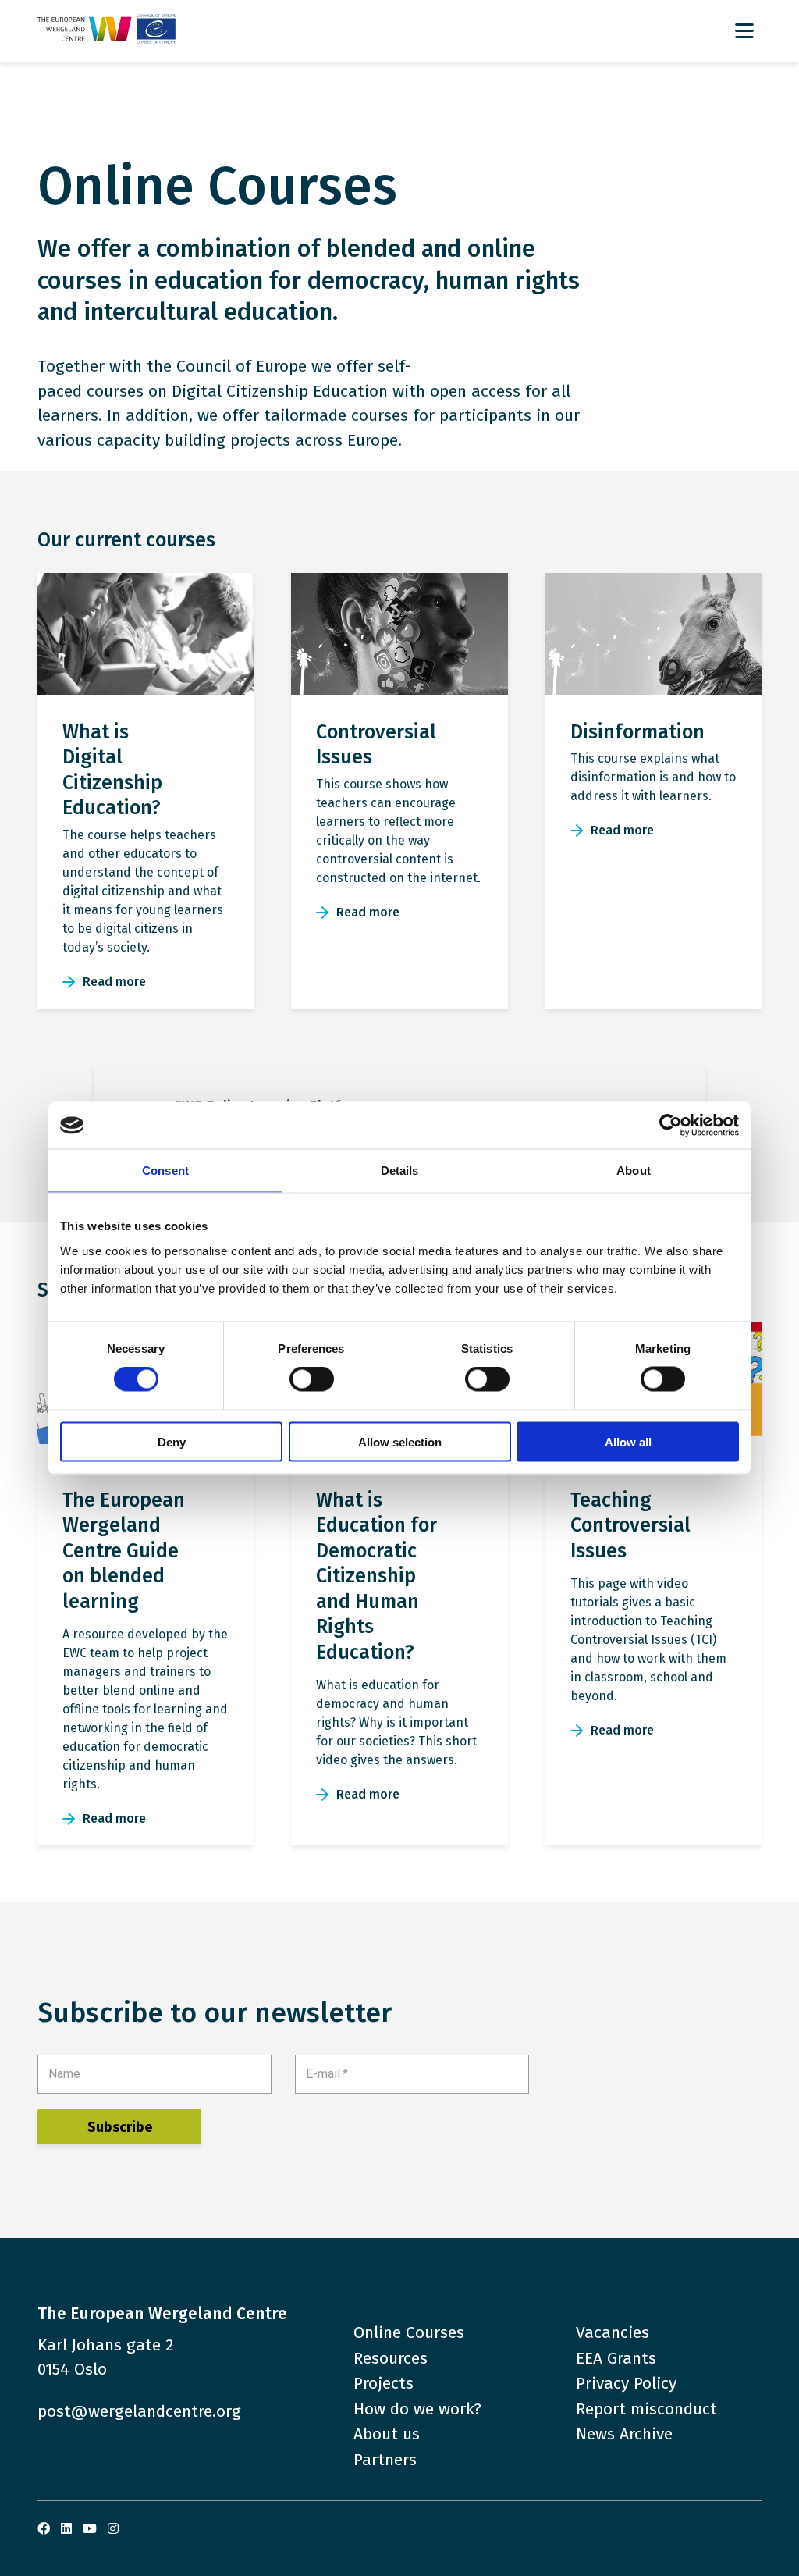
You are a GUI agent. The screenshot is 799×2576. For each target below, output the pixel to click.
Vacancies (613, 2332)
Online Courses (409, 2332)
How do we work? (417, 2409)
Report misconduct (646, 2409)
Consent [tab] (165, 1171)
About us (387, 2434)
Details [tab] (400, 1171)
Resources (391, 2358)
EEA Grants (616, 2358)
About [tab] (634, 1171)
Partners (385, 2460)
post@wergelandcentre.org (139, 2411)
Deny (172, 1441)
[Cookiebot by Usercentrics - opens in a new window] (671, 1126)
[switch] (312, 1379)
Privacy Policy (626, 2383)
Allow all (628, 1441)
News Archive (624, 2434)
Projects (384, 2383)
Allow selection (400, 1441)
